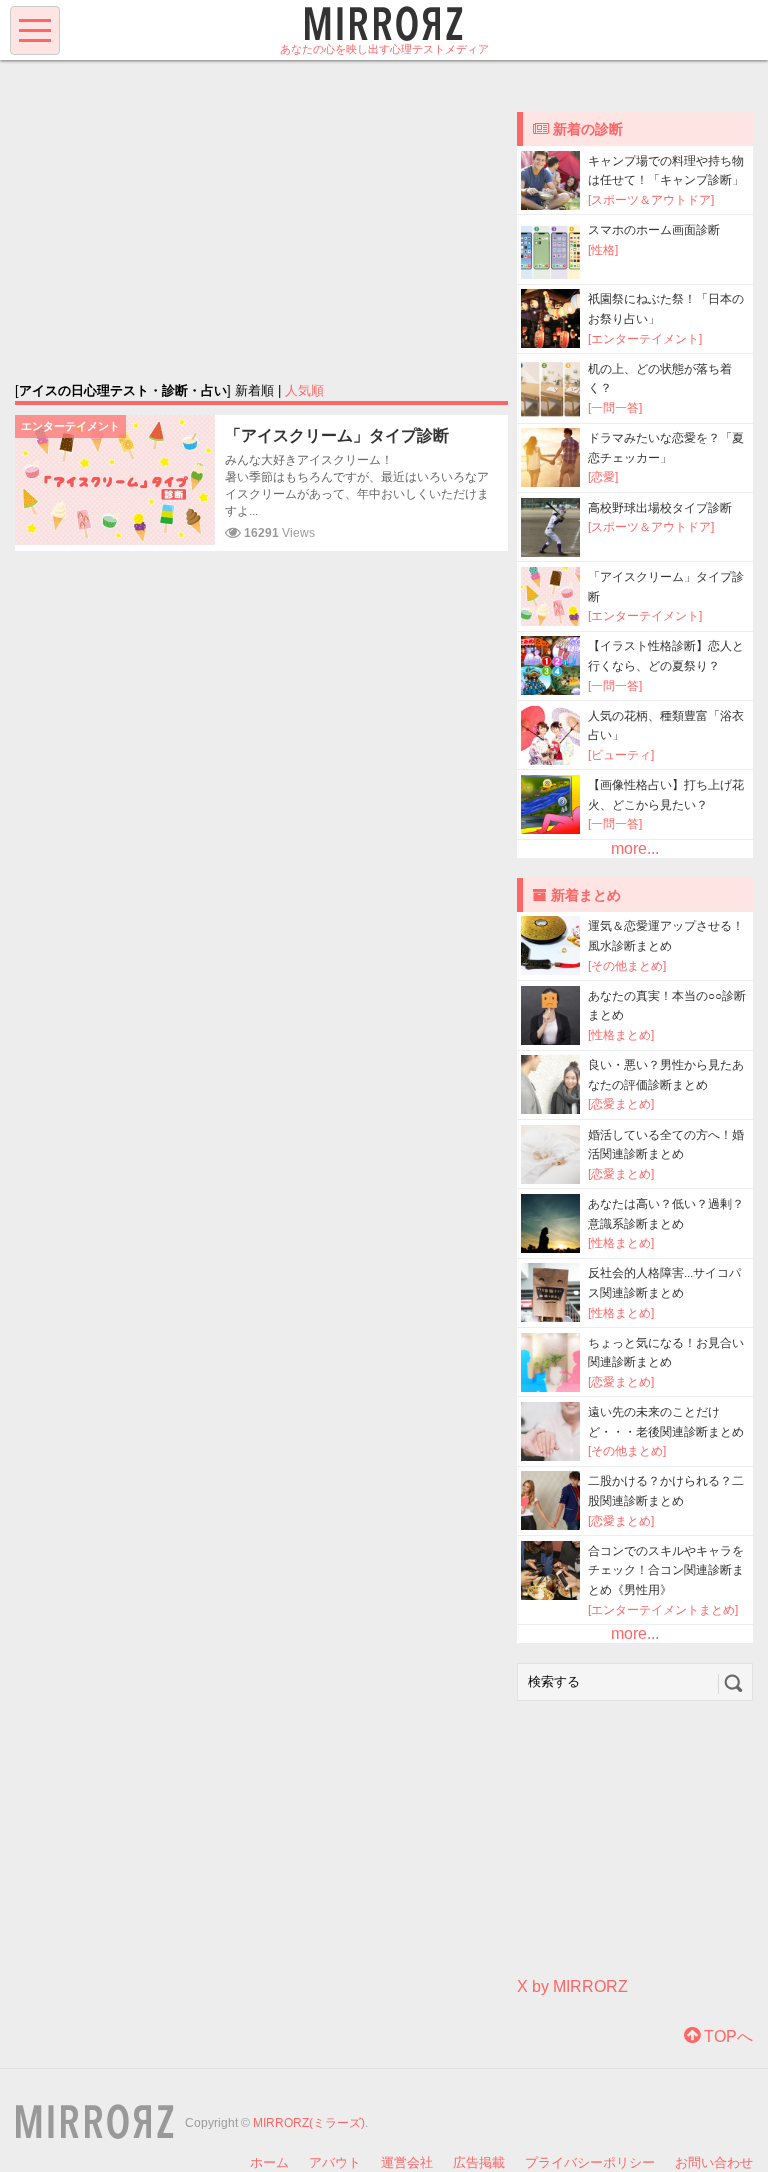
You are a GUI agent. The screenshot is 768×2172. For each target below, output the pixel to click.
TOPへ (726, 2036)
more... (635, 848)
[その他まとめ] (627, 966)
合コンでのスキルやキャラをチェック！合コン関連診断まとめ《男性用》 (666, 1570)
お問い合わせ (714, 2162)
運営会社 (407, 2162)
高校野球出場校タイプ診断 (660, 508)
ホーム (269, 2162)
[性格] (603, 250)
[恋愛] (603, 477)
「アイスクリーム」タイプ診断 (337, 435)
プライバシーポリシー (590, 2162)
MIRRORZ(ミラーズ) (309, 2123)
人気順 (304, 390)
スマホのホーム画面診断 (654, 230)
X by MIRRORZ (572, 1986)
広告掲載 (479, 2162)
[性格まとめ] (621, 1035)
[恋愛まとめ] (621, 1104)
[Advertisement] (262, 220)
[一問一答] (615, 408)
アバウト (335, 2162)
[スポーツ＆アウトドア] (651, 200)
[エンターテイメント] (645, 339)
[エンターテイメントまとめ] (663, 1610)
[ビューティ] (621, 755)
